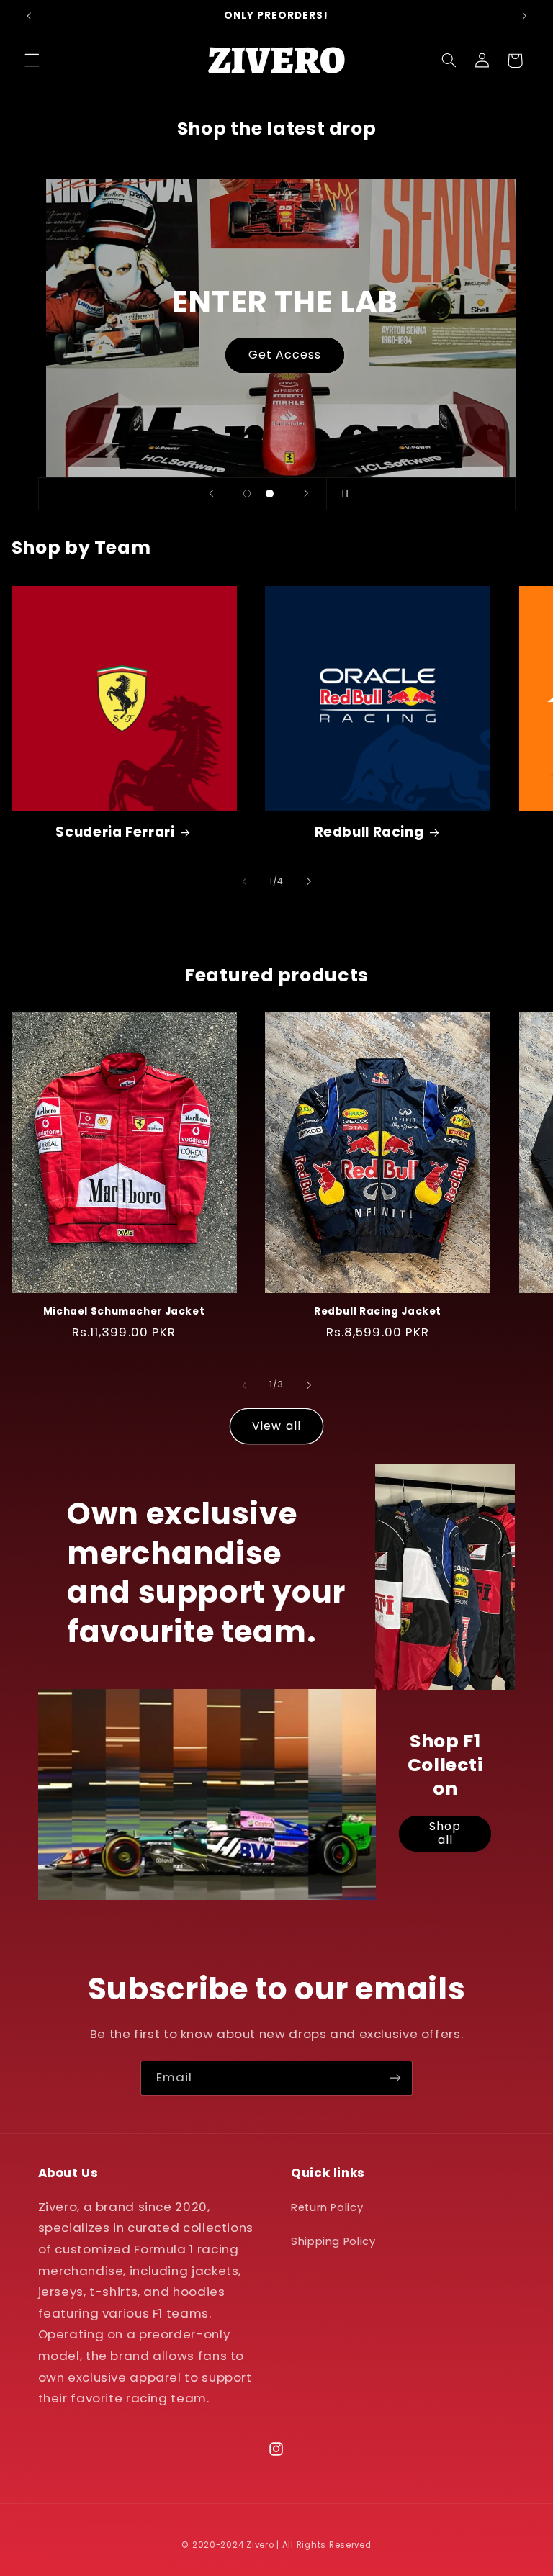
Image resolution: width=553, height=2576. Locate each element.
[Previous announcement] (29, 16)
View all (276, 1426)
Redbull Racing (369, 833)
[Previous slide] (211, 494)
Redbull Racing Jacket (378, 1312)
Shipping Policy (333, 2241)
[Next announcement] (524, 16)
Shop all (445, 1834)
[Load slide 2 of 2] (270, 494)
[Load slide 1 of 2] (247, 494)
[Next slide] (306, 494)
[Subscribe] (395, 2078)
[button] (32, 60)
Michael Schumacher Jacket (124, 1312)
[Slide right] (309, 882)
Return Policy (327, 2207)
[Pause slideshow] (342, 494)
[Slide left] (244, 882)
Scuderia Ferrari (115, 833)
